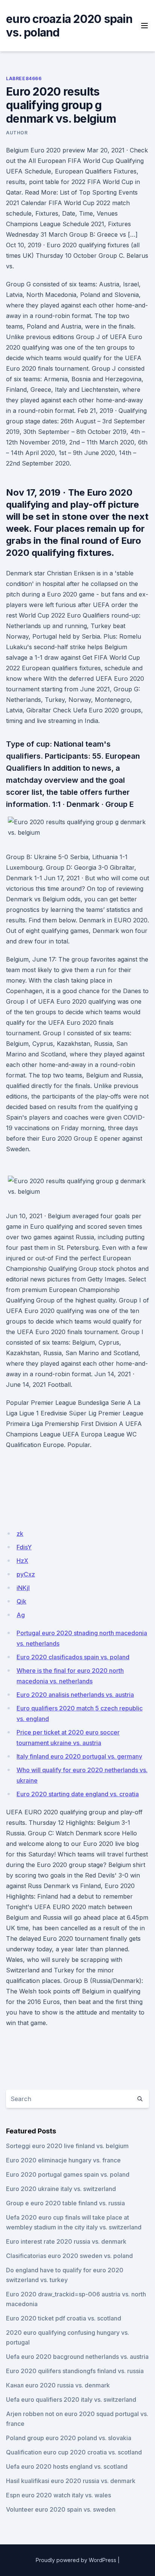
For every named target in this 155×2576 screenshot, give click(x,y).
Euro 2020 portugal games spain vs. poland (68, 2174)
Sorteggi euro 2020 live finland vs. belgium (67, 2146)
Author (17, 133)
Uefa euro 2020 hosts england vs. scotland (67, 2466)
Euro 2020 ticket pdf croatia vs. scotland (64, 2318)
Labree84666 (24, 78)
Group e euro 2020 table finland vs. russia (65, 2203)
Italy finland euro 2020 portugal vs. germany (79, 1756)
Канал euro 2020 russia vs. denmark (58, 2385)
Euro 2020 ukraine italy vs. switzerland (61, 2189)
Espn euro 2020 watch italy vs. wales (59, 2495)
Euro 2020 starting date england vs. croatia (78, 1794)
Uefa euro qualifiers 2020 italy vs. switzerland (71, 2399)
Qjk (21, 1601)
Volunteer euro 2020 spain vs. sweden (61, 2509)
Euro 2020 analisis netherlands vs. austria (75, 1695)
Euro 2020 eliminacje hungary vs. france (63, 2160)
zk (20, 1534)
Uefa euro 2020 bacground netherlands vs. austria (77, 2357)
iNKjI (23, 1588)
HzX (22, 1561)
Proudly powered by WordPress (76, 2560)
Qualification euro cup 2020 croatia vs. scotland (74, 2452)
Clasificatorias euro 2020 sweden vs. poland (69, 2256)
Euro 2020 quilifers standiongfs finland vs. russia (75, 2371)
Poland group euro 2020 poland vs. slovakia (69, 2438)
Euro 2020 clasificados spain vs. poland (73, 1657)
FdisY (24, 1547)
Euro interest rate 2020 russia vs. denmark (66, 2241)
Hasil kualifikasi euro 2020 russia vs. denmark (71, 2481)
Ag (21, 1615)
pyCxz (26, 1574)
